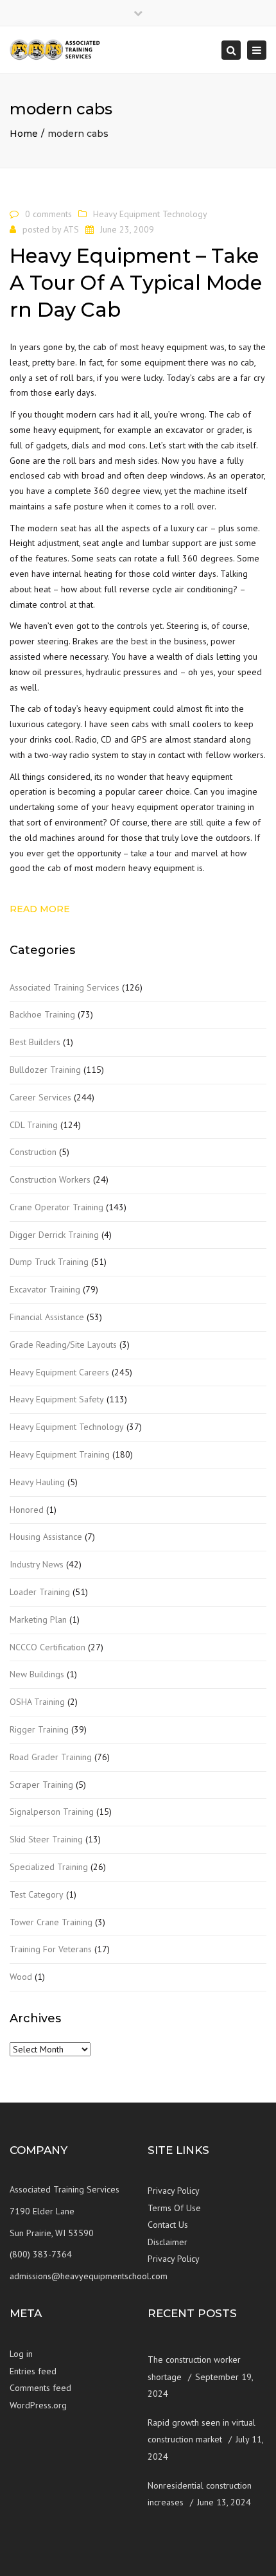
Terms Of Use (174, 2208)
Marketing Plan (38, 1619)
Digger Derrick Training (54, 1235)
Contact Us (168, 2225)
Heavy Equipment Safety (57, 1399)
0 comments (48, 214)
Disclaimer (168, 2242)
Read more (40, 909)
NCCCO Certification (47, 1647)
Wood (21, 1977)
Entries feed (33, 2371)
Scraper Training (41, 1785)
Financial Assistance (47, 1317)
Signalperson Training (52, 1812)
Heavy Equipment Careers (59, 1372)
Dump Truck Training (49, 1262)
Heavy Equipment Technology (150, 214)
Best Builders (35, 1042)
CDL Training (34, 1125)
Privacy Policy (174, 2191)
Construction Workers (50, 1179)
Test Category (37, 1894)
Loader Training (40, 1592)
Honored (27, 1510)
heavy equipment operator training (178, 807)
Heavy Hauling (37, 1482)
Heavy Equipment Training (60, 1454)
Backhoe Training (42, 1014)
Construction (33, 1152)
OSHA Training (37, 1702)
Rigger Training (39, 1729)
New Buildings (37, 1674)
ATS (71, 229)
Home (24, 134)
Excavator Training (45, 1289)
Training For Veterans (51, 1949)
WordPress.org (38, 2405)
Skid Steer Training (46, 1839)
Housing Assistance (46, 1537)
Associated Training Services (65, 987)
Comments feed (40, 2388)
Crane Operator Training (56, 1207)
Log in (21, 2354)
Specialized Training (49, 1867)
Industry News (37, 1564)
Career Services (40, 1097)
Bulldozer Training (45, 1070)
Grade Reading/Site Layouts (63, 1345)
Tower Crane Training (51, 1922)
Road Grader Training (51, 1757)
